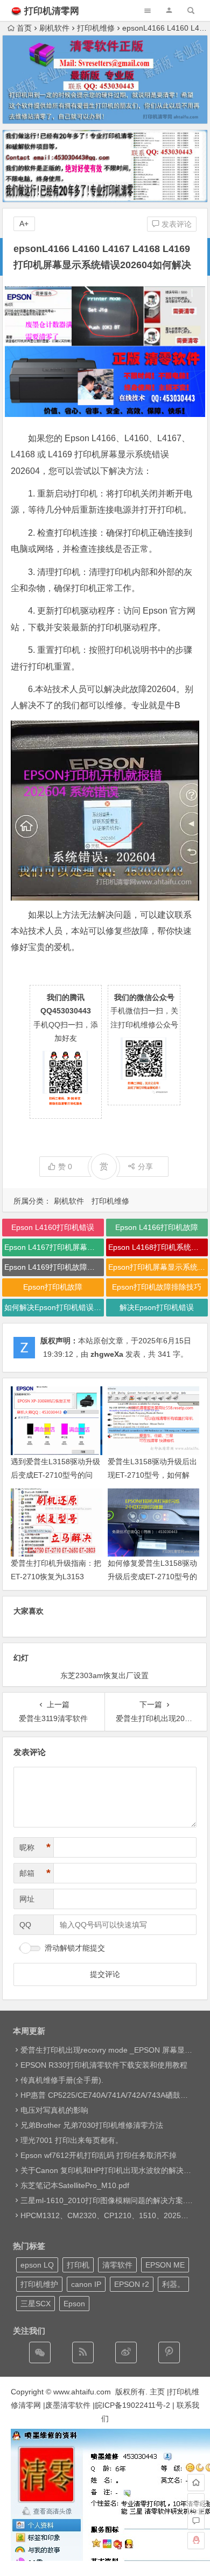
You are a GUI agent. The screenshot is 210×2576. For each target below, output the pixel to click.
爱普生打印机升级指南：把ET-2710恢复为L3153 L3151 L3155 (56, 1577)
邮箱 (35, 1873)
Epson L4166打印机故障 (157, 1227)
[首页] (196, 2483)
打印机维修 (96, 28)
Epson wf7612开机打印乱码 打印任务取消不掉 (99, 2155)
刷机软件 (54, 28)
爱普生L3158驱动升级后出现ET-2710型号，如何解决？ (152, 1475)
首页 (24, 28)
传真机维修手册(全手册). (62, 2080)
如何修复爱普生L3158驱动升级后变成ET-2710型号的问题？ (152, 1577)
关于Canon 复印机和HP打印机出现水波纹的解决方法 (110, 2170)
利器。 (173, 2284)
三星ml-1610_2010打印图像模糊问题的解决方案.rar (108, 2200)
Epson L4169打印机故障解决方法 (54, 1267)
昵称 (35, 1847)
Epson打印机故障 (53, 1287)
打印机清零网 (52, 11)
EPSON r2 (132, 2284)
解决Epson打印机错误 (157, 1307)
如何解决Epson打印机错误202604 (54, 1307)
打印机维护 (39, 2284)
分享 (145, 1167)
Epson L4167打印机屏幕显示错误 (54, 1247)
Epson (74, 2304)
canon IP (86, 2284)
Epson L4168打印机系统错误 (157, 1247)
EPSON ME (165, 2265)
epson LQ (37, 2265)
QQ (25, 1925)
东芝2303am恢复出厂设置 (104, 1675)
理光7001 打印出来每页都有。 (72, 2140)
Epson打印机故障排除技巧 (157, 1287)
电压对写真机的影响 (54, 2110)
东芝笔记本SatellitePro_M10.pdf (75, 2185)
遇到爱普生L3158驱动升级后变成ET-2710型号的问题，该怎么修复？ (55, 1475)
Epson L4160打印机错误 (53, 1227)
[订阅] (83, 2352)
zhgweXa (107, 1354)
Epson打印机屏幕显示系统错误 (158, 1267)
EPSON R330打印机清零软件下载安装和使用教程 (104, 2065)
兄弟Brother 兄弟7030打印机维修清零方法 (92, 2125)
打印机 (78, 2265)
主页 (157, 2392)
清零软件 (117, 2265)
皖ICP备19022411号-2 (132, 2405)
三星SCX (36, 2304)
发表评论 (176, 224)
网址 (27, 1899)
